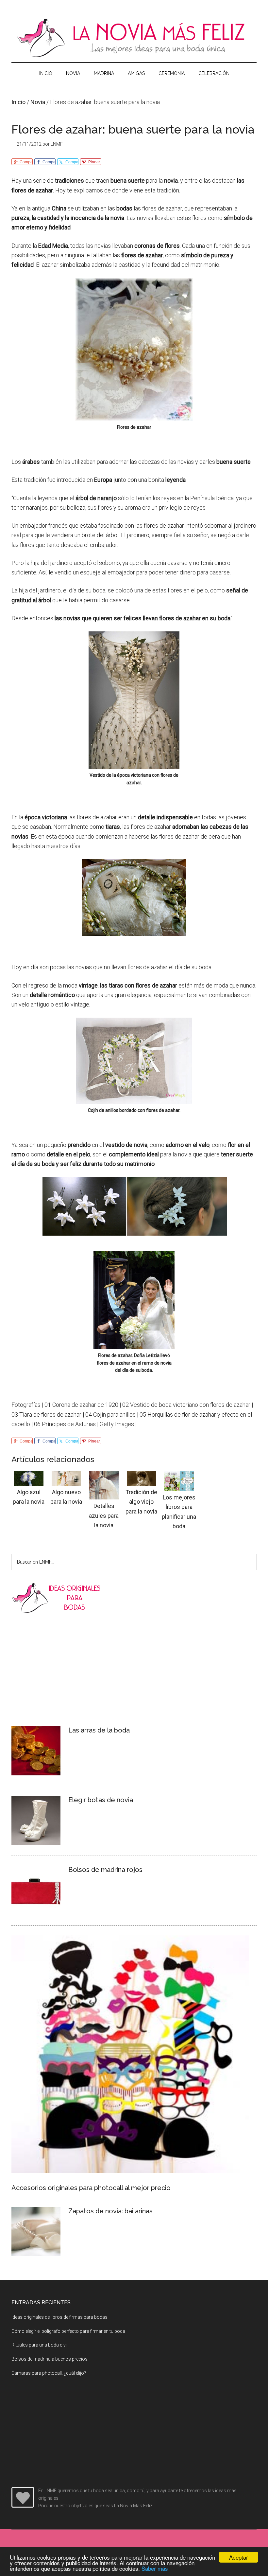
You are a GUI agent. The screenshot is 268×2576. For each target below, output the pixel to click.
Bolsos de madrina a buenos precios (50, 2359)
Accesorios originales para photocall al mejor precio (91, 2188)
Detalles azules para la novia (104, 1515)
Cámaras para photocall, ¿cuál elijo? (49, 2373)
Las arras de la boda (99, 1730)
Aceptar (239, 2557)
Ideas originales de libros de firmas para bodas (59, 2317)
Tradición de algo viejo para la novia (141, 1502)
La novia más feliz (134, 38)
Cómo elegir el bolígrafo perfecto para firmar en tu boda (68, 2331)
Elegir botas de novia (101, 1800)
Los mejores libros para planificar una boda (179, 1512)
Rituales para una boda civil (40, 2345)
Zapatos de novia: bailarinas (110, 2211)
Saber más (155, 2568)
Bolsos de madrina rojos (105, 1870)
